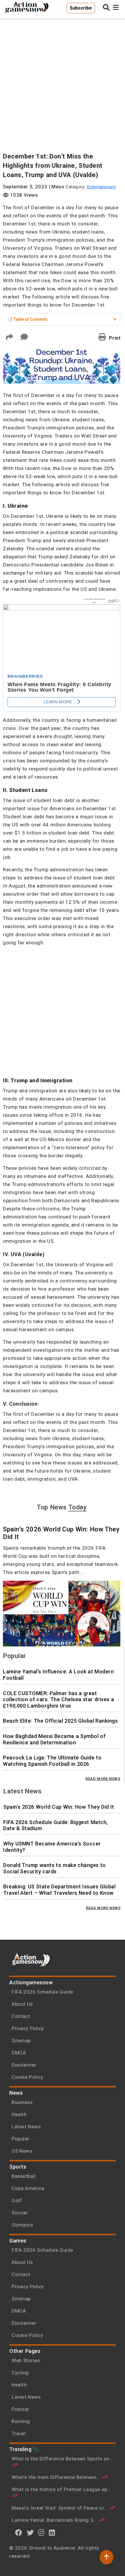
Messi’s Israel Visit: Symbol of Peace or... (60, 2508)
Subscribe (81, 8)
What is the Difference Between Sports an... (63, 2459)
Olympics (22, 2225)
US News (22, 2151)
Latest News (26, 2127)
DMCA (19, 2053)
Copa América (28, 2188)
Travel (19, 2433)
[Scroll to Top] (107, 2557)
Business (22, 2102)
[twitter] (30, 2533)
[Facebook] (19, 2533)
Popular (20, 2139)
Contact (21, 2016)
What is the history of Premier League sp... (61, 2489)
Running (21, 2421)
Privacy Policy (28, 2028)
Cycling (20, 2373)
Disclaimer (24, 2065)
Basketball (24, 2176)
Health (19, 2114)
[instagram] (41, 2533)
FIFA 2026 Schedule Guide (42, 1992)
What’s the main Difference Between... (57, 2477)
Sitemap (21, 2041)
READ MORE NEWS (103, 1779)
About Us (22, 2004)
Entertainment (101, 187)
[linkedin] (52, 2533)
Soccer (20, 2213)
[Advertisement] (63, 83)
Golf (17, 2200)
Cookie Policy (27, 2077)
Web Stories (26, 2360)
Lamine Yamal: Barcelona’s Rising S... (55, 2520)
